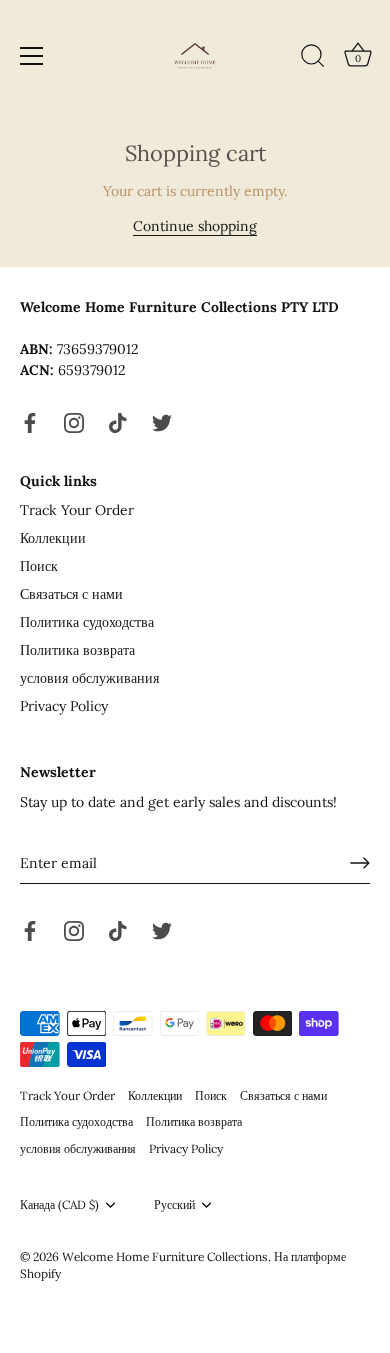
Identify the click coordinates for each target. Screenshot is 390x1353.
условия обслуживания (89, 678)
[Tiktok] (118, 421)
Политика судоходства (87, 622)
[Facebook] (30, 421)
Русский (174, 1205)
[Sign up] (360, 863)
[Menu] (32, 56)
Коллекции (53, 538)
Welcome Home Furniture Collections (165, 1256)
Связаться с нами (71, 594)
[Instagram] (74, 421)
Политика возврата (77, 650)
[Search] (313, 59)
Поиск (39, 566)
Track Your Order (77, 510)
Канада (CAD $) (59, 1205)
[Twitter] (162, 421)
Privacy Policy (64, 706)
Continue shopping (195, 226)
